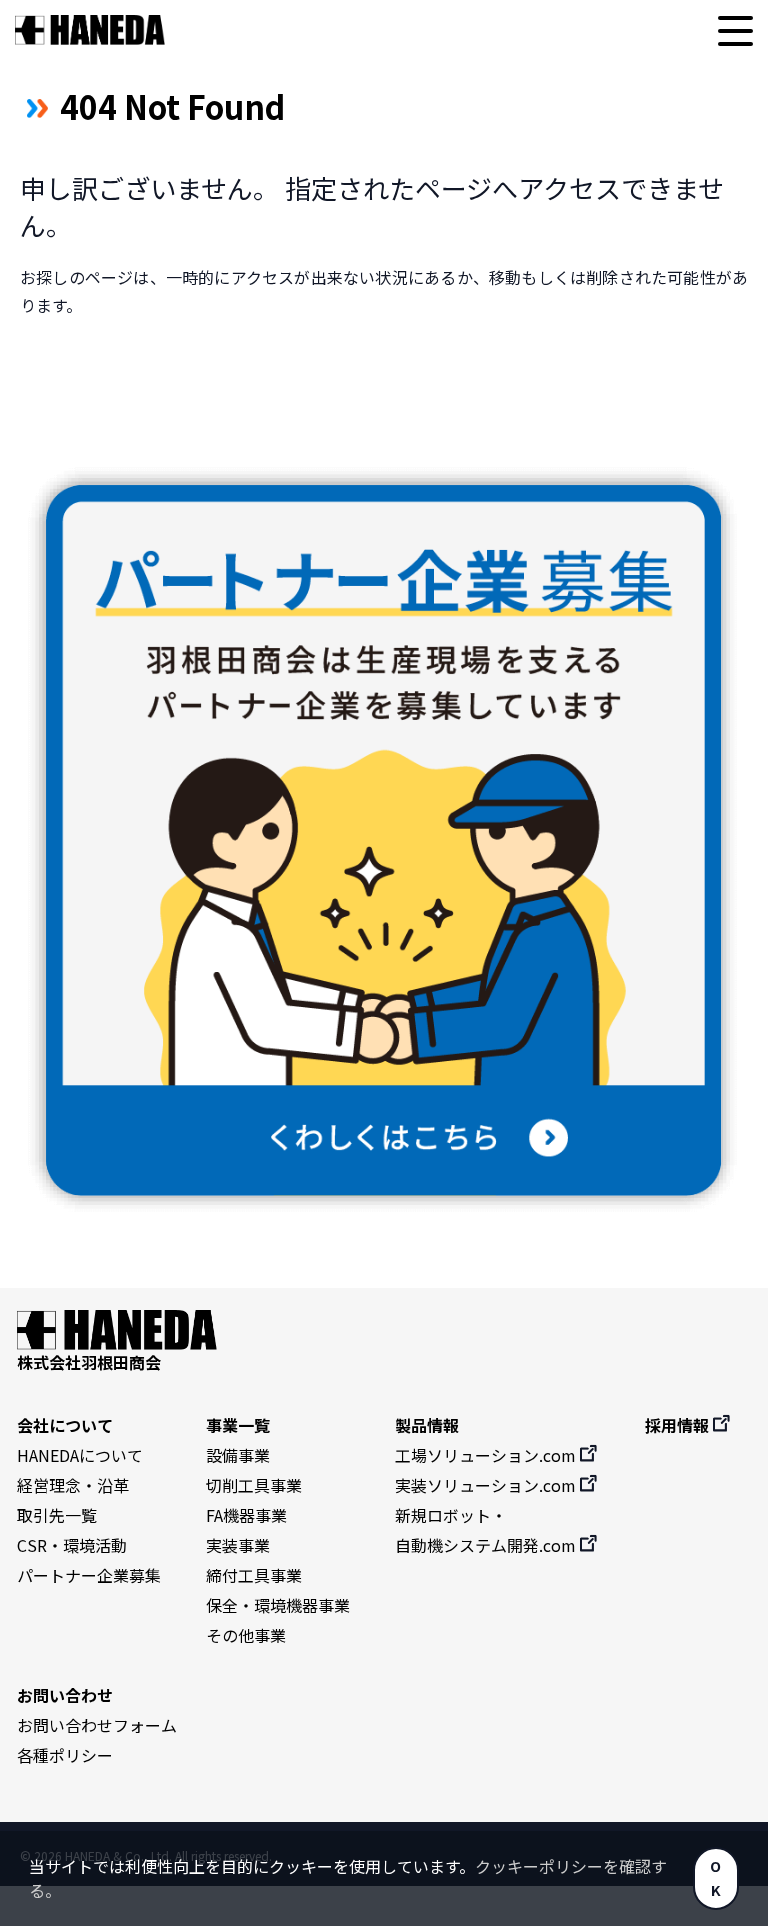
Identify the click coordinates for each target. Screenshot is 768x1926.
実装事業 (238, 1545)
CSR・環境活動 (72, 1545)
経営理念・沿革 (73, 1485)
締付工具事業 (254, 1575)
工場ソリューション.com (487, 1455)
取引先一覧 (57, 1515)
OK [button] (715, 1877)
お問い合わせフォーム (97, 1725)
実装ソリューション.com (487, 1485)
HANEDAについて (80, 1455)
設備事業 (238, 1455)
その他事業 (246, 1635)
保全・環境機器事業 (278, 1605)
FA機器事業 (246, 1515)
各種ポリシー (65, 1755)
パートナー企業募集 (89, 1575)
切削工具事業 (254, 1485)
